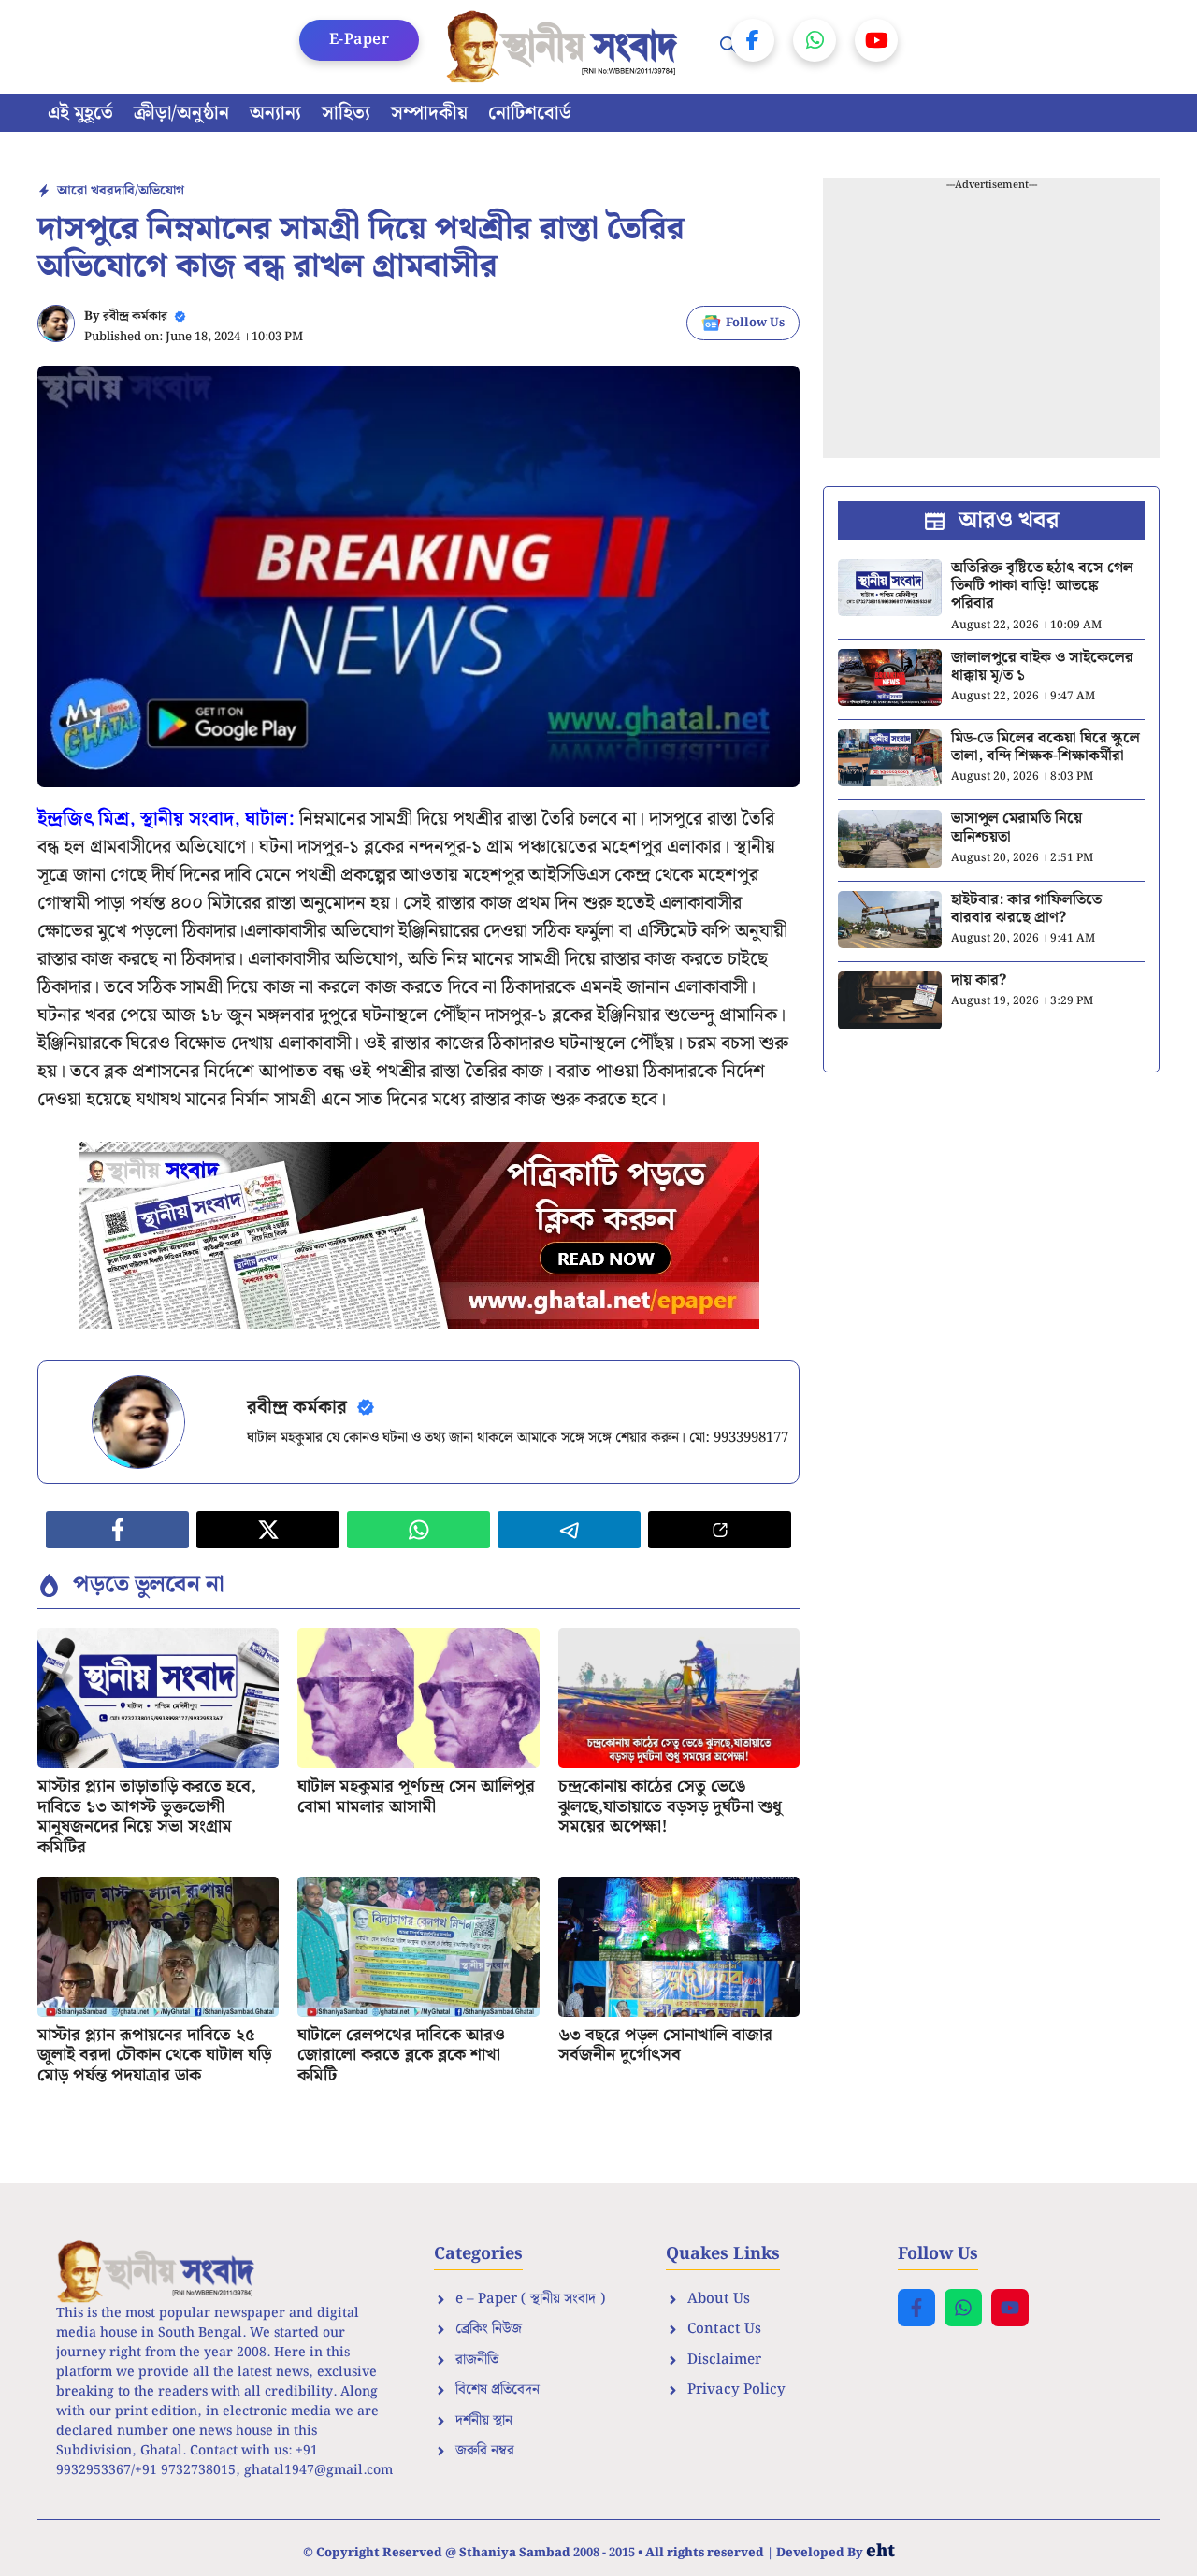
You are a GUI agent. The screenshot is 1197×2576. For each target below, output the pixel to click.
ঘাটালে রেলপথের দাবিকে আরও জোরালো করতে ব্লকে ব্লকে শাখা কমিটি (401, 2055)
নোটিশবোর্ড (530, 113)
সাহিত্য (346, 113)
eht (880, 2551)
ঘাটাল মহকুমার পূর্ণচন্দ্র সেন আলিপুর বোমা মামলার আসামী (416, 1797)
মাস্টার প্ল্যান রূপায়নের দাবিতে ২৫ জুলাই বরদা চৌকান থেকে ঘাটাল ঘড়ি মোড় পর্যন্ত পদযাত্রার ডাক (154, 2055)
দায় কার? (979, 980)
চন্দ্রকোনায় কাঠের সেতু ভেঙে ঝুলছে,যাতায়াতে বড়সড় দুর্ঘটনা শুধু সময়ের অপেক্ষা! (670, 1806)
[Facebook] (753, 40)
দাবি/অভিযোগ (149, 191)
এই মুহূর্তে (80, 113)
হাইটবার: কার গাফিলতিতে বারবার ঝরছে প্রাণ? (1026, 909)
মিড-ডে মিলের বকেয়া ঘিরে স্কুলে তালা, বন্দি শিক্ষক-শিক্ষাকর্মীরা (1046, 747)
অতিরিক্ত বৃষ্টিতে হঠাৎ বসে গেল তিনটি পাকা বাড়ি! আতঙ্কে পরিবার (1042, 586)
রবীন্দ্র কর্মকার (135, 317)
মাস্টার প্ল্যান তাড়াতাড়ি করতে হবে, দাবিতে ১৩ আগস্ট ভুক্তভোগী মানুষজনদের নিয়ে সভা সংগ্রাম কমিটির (147, 1817)
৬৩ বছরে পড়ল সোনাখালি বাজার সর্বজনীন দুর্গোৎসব (665, 2045)
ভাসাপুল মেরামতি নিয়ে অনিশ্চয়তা (1017, 827)
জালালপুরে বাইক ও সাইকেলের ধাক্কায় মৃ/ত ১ (1042, 667)
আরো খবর (86, 191)
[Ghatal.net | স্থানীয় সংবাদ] (566, 47)
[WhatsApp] (815, 40)
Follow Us (755, 323)
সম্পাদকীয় (429, 113)
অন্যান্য (275, 113)
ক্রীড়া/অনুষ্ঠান (181, 113)
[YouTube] (876, 40)
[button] (728, 47)
